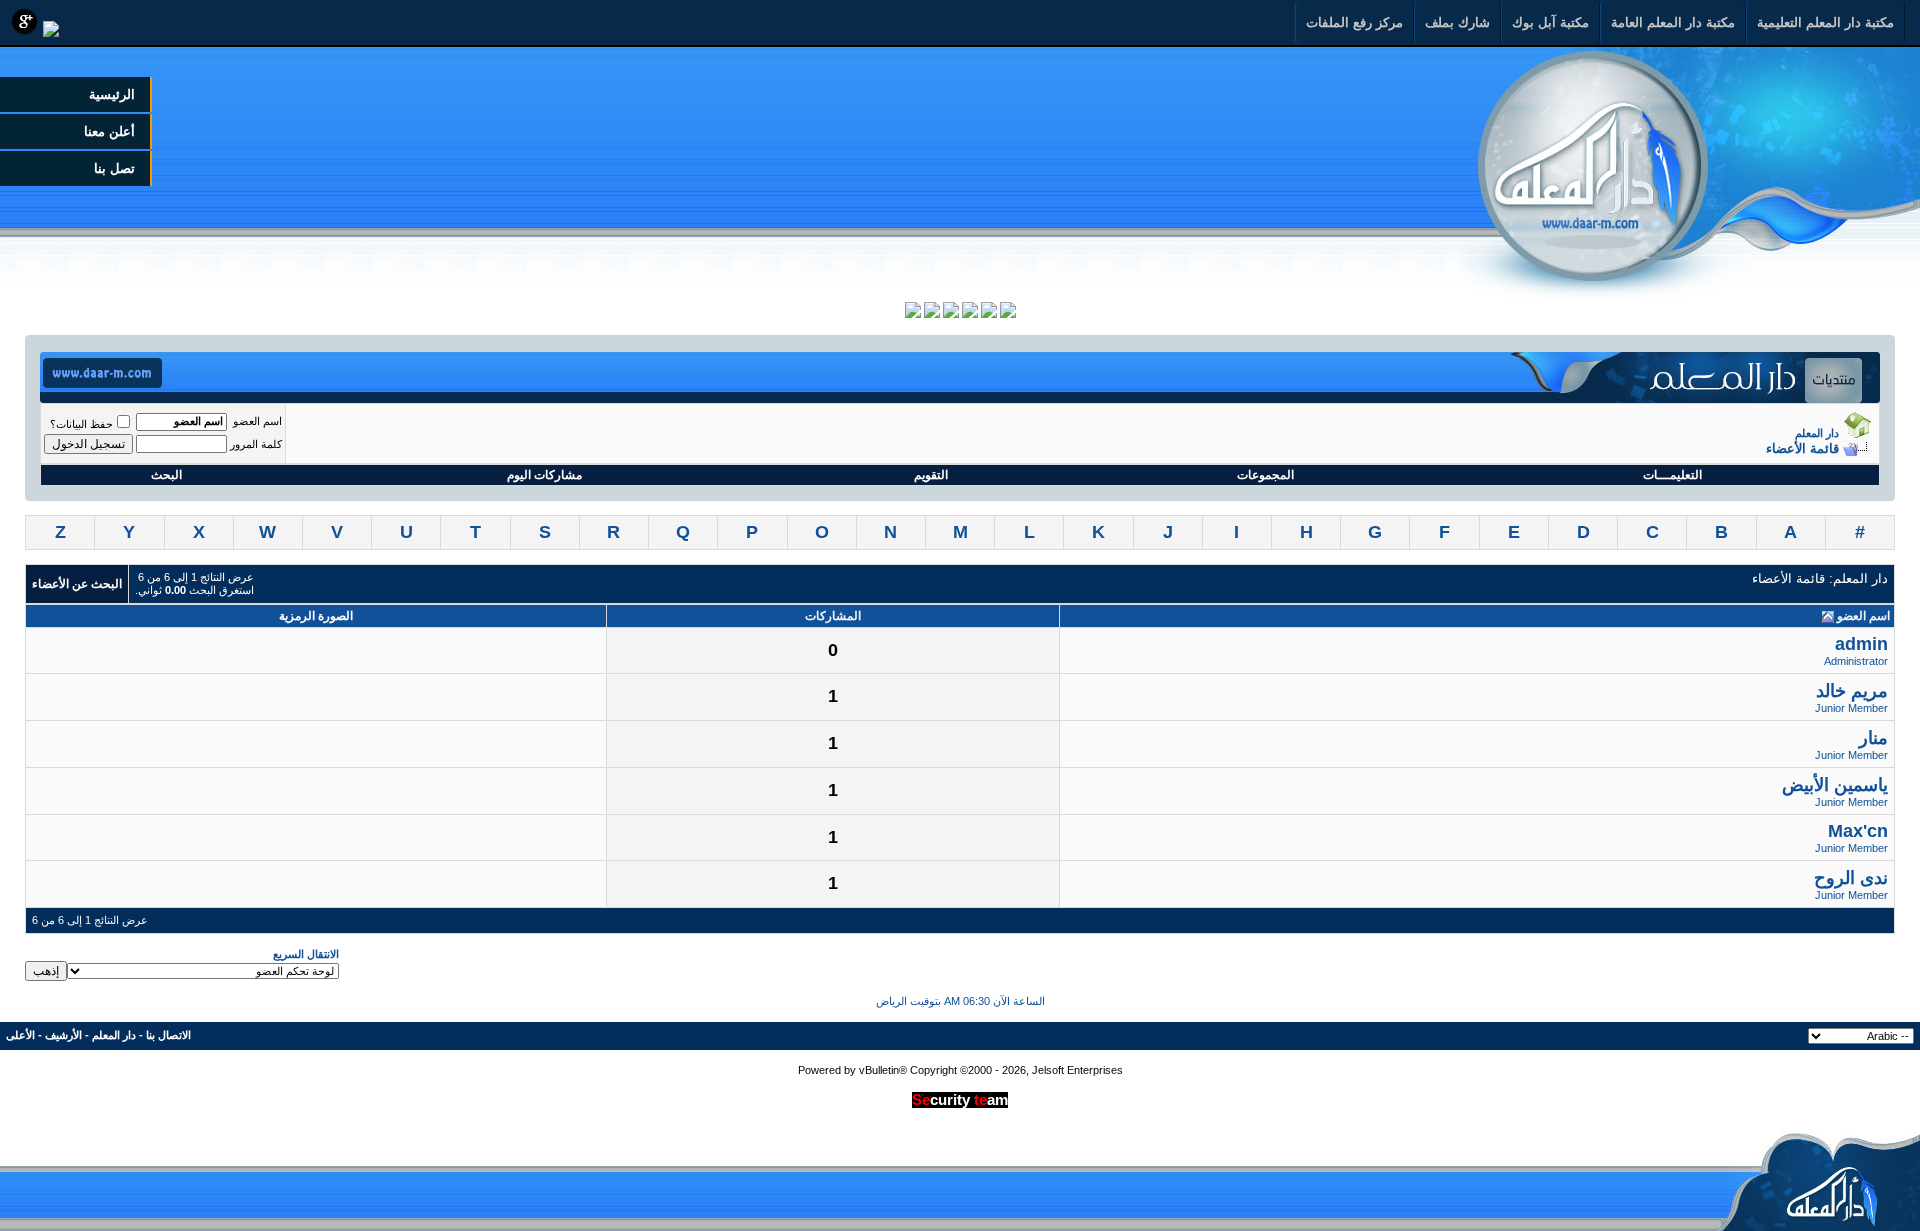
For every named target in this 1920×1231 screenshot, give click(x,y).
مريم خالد (1852, 691)
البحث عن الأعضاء (77, 584)
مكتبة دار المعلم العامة (1673, 22)
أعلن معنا (109, 131)
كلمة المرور (256, 444)
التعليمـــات (1672, 475)
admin (1861, 644)
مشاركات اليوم (544, 475)
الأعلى (20, 1035)
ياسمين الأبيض (1835, 785)
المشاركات (833, 616)
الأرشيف (63, 1035)
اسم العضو (257, 421)
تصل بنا (114, 168)
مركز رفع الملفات (1354, 22)
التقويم (931, 475)
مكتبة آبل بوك (1550, 22)
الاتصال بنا (168, 1035)
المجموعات (1265, 475)
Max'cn (1858, 831)
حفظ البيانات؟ (81, 424)
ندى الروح (1851, 878)
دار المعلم (1817, 433)
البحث (166, 475)
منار (1873, 738)
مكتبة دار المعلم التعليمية (1825, 22)
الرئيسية (112, 94)
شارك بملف (1457, 22)
